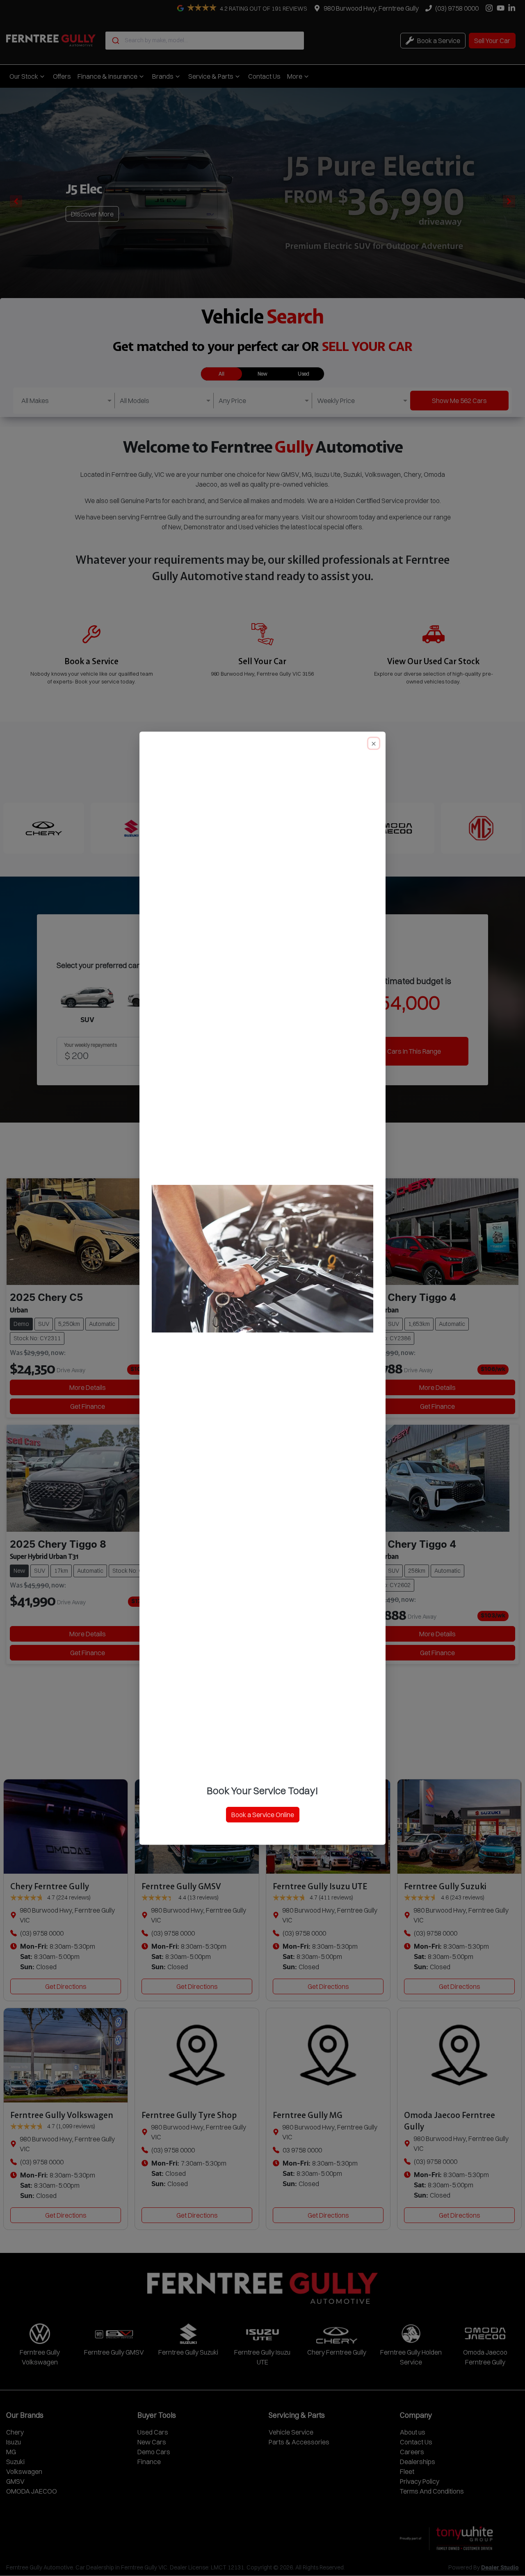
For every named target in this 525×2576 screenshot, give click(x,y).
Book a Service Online (263, 1815)
